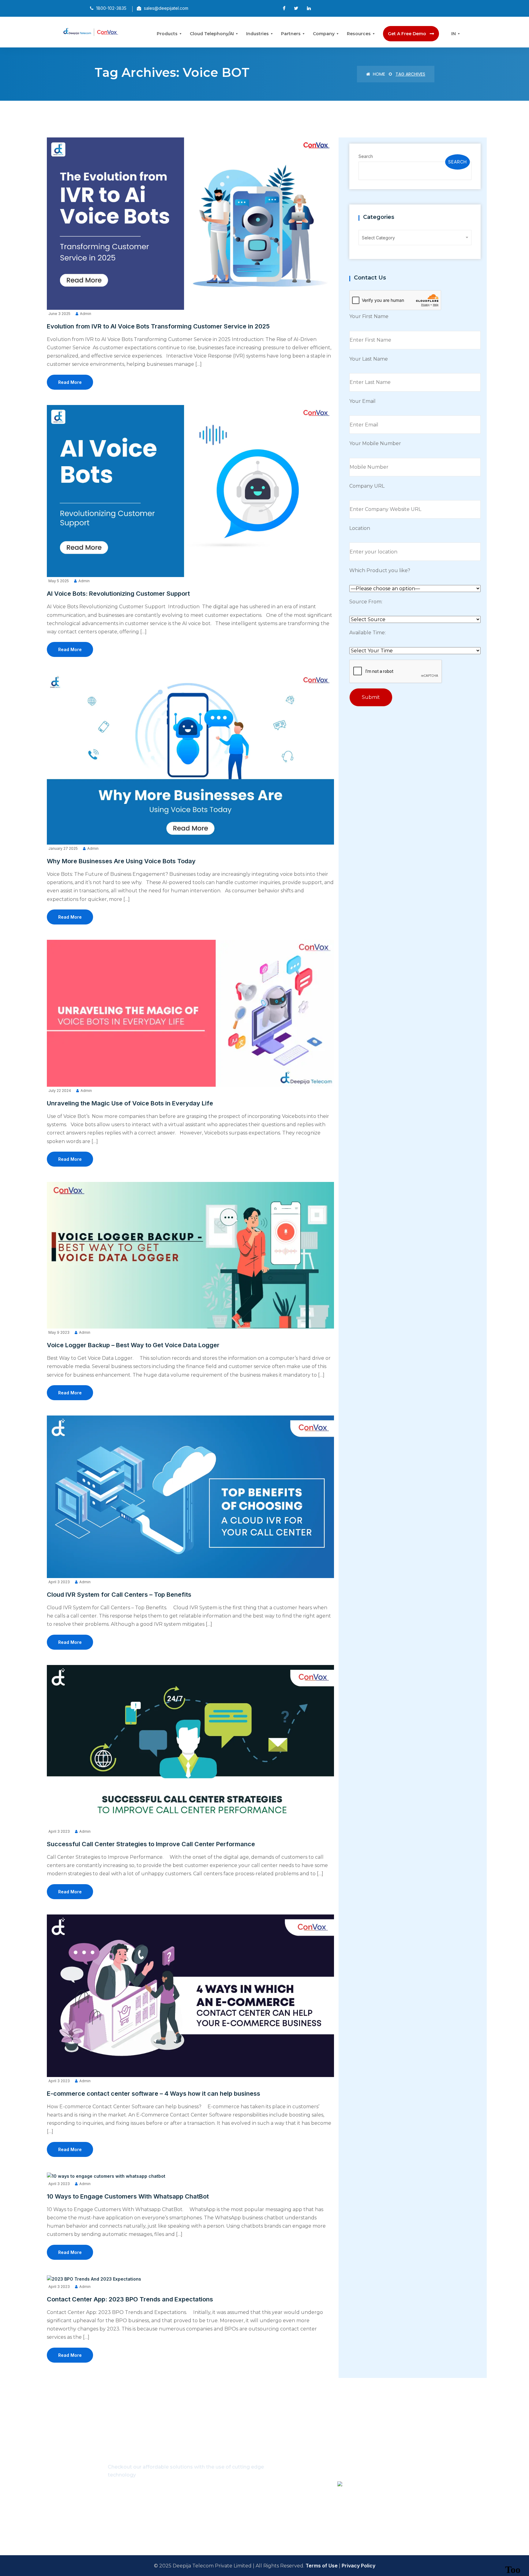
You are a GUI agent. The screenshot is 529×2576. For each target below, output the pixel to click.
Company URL (367, 486)
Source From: (366, 602)
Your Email (362, 401)
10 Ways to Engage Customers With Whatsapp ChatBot (128, 2196)
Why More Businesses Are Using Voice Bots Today (121, 861)
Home (378, 74)
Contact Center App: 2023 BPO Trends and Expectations (130, 2299)
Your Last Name (369, 359)
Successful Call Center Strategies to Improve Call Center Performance (151, 1844)
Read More (70, 382)
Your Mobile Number (375, 443)
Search (366, 156)
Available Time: (368, 633)
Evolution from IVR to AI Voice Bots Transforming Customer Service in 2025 (158, 326)
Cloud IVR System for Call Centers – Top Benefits (119, 1595)
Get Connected (137, 2517)
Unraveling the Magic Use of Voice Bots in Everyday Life (130, 1103)
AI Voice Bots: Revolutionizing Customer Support (118, 594)
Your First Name (369, 316)
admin (86, 314)
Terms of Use (322, 2566)
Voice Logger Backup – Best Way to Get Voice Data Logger (133, 1345)
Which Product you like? (380, 570)
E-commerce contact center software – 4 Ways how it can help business (154, 2094)
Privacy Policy (358, 2566)
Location (360, 528)
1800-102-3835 (169, 2494)
